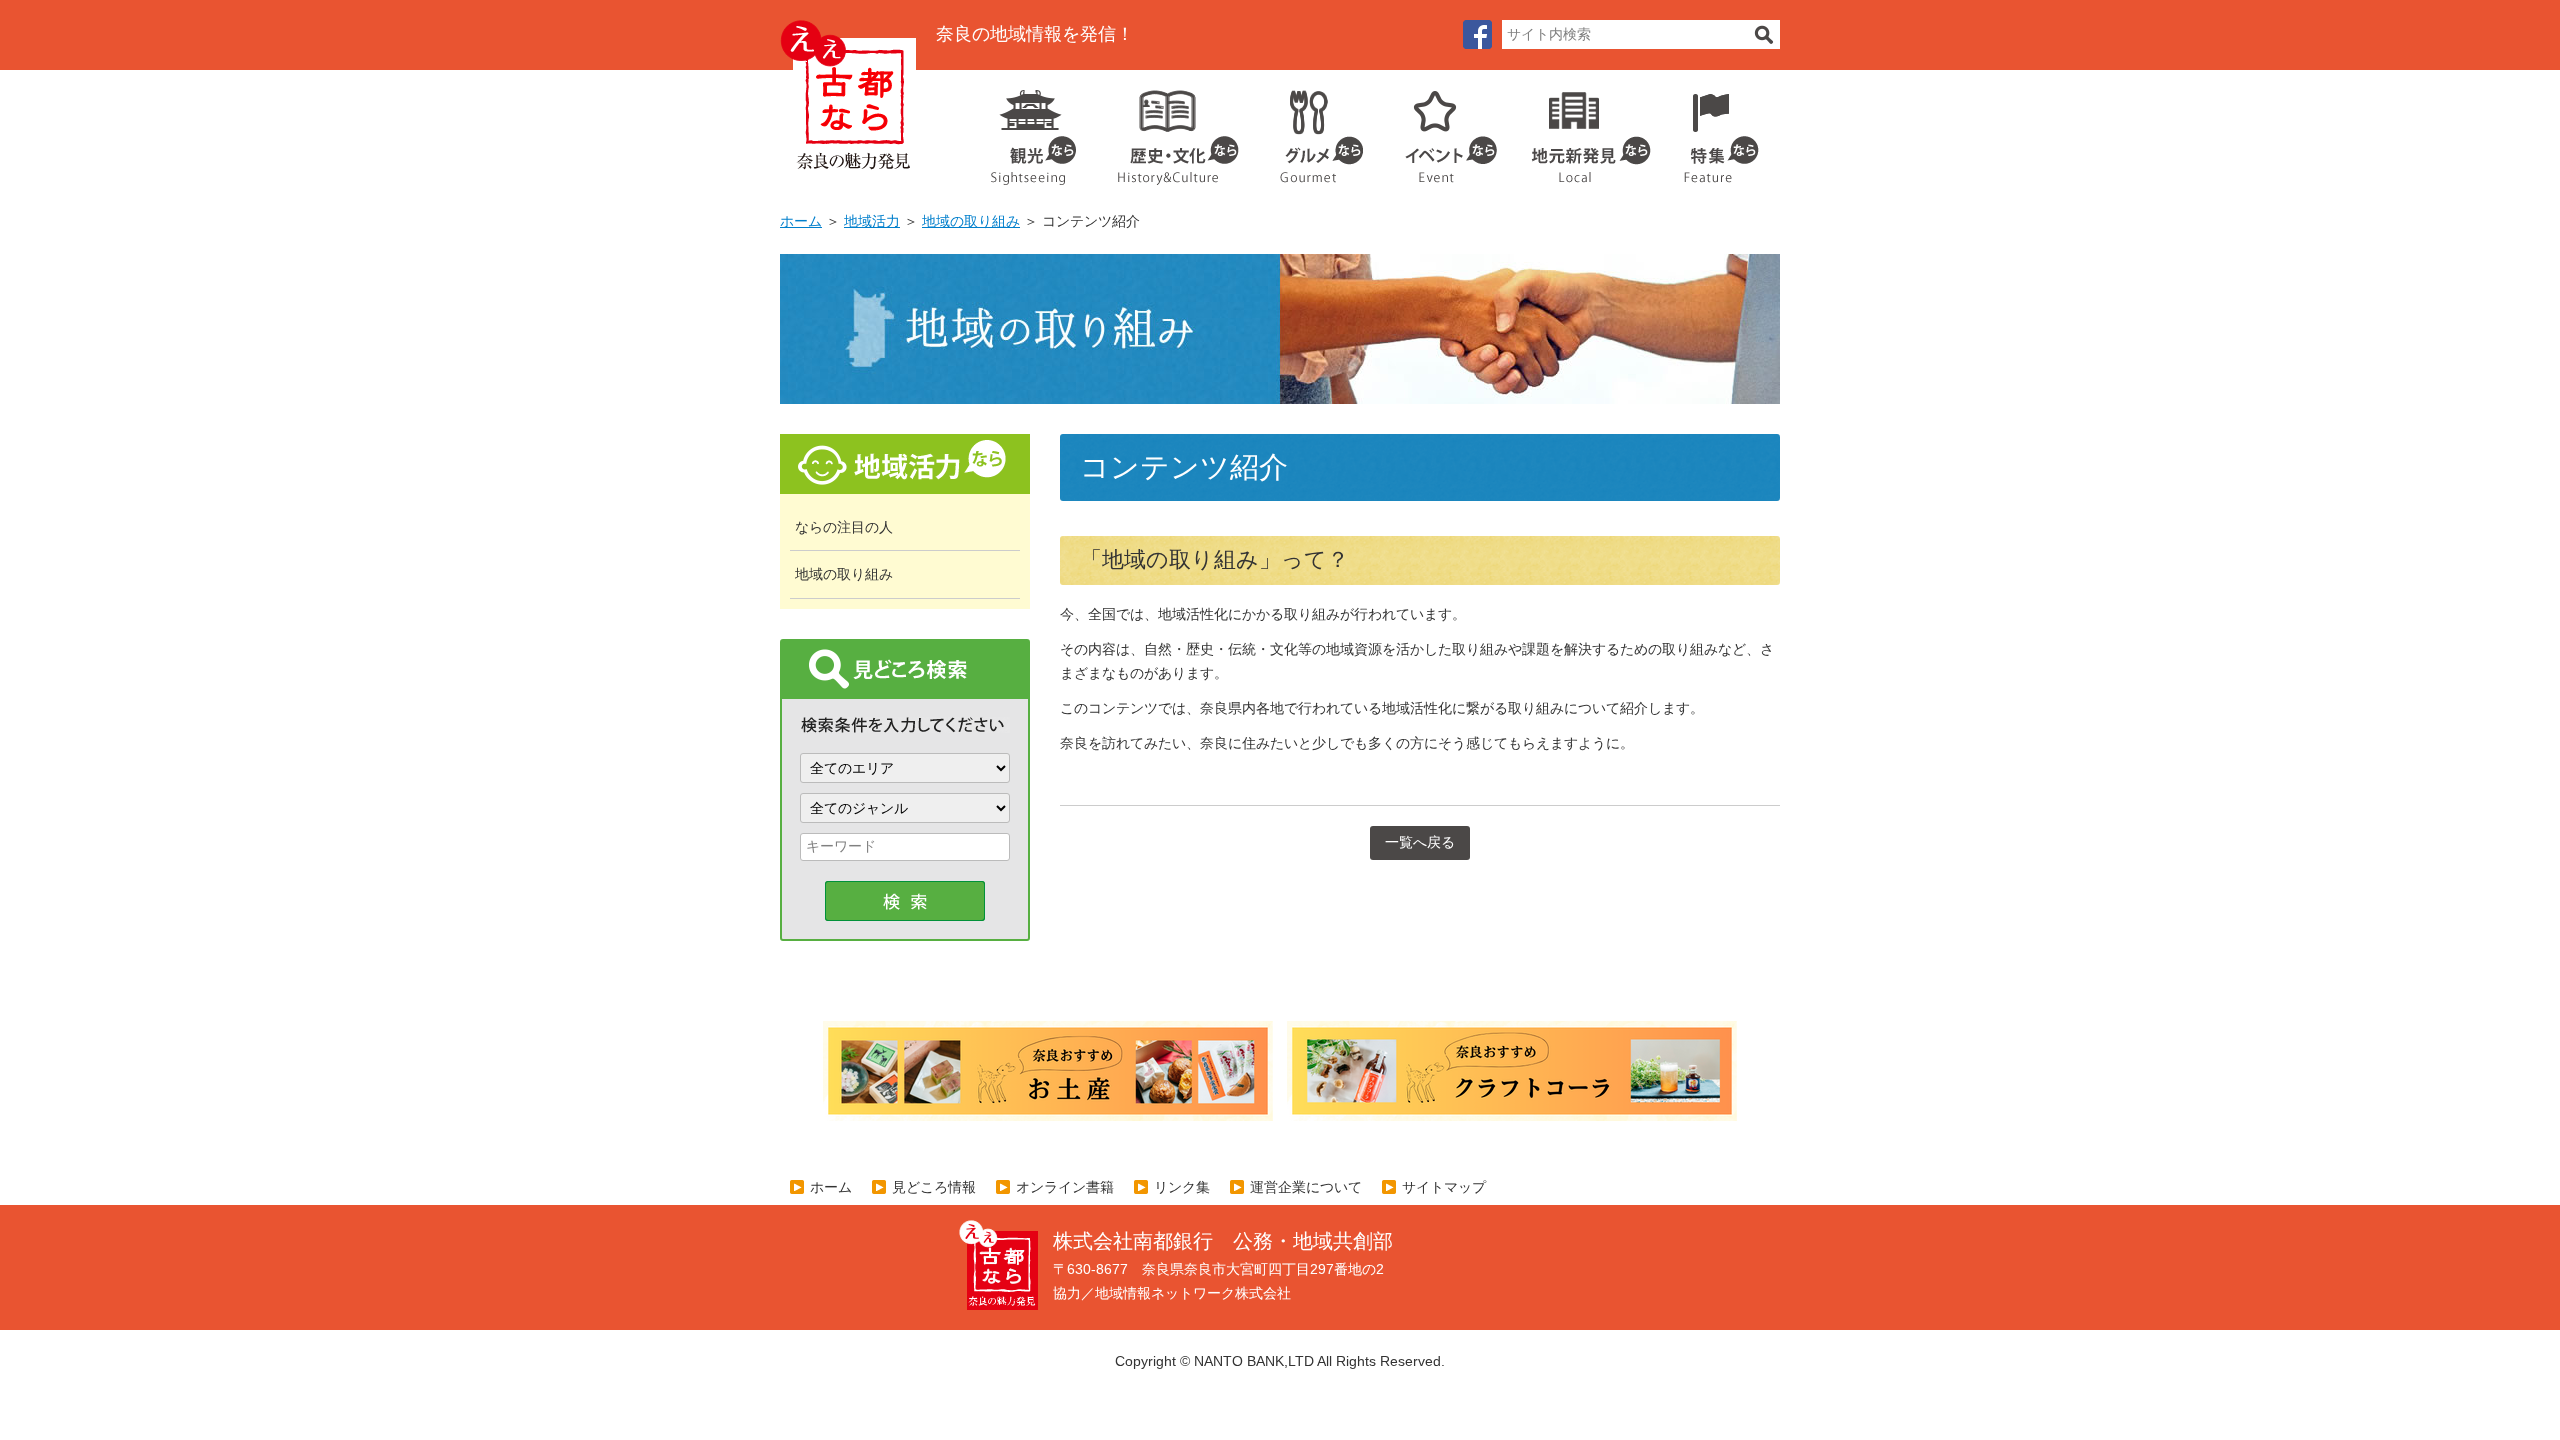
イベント (1440, 130)
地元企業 (1580, 130)
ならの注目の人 (844, 527)
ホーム (801, 221)
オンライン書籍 (1065, 1187)
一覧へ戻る (1420, 842)
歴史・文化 (1170, 130)
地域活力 (872, 221)
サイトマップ (1444, 1187)
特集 (1716, 130)
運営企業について (1306, 1187)
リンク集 (1182, 1187)
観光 (1032, 130)
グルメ (1306, 130)
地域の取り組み (971, 221)
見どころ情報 (934, 1187)
